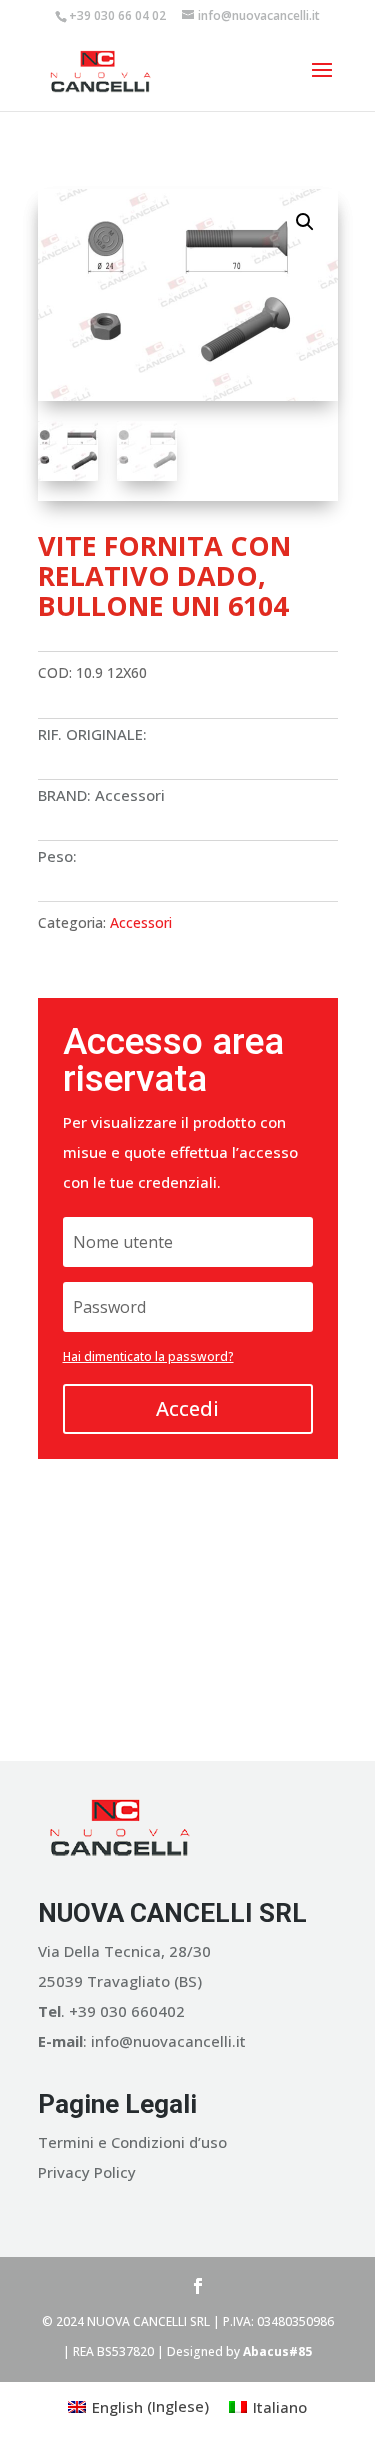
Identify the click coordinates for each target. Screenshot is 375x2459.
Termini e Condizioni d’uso (132, 2142)
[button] (305, 222)
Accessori (141, 922)
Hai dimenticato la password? (148, 1356)
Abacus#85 (277, 2351)
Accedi (187, 1408)
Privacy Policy (87, 2172)
